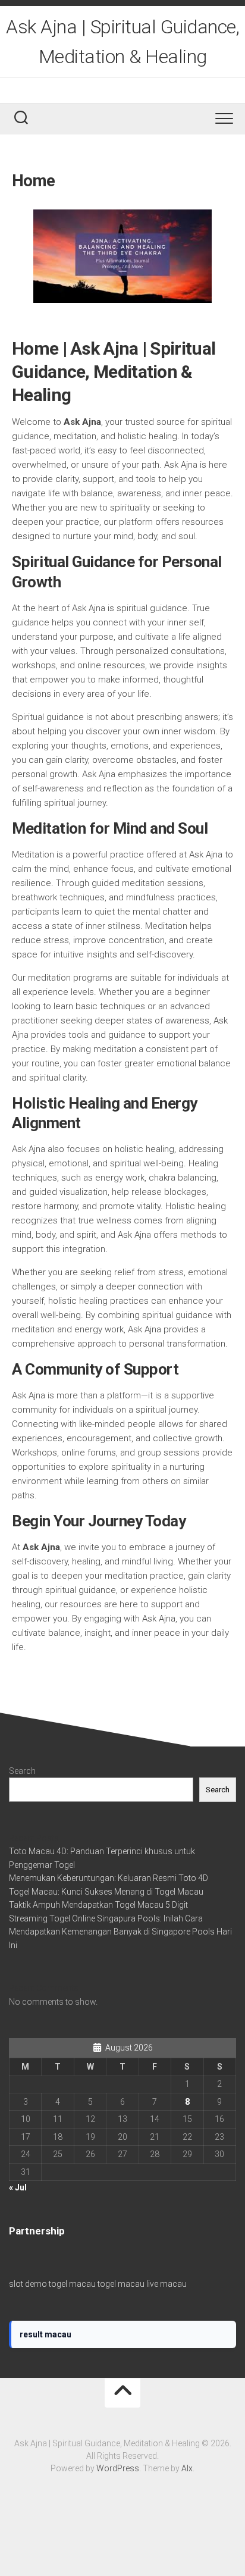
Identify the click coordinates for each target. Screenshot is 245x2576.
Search (22, 1771)
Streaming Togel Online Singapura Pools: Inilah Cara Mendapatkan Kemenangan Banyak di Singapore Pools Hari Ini (120, 1932)
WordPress (118, 2468)
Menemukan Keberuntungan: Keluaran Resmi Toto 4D (109, 1878)
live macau (167, 2284)
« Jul (18, 2187)
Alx (187, 2468)
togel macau (72, 2284)
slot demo (28, 2284)
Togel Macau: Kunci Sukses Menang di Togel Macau (106, 1892)
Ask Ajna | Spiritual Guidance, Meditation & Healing (122, 42)
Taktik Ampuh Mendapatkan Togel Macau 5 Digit (98, 1905)
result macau (45, 2334)
